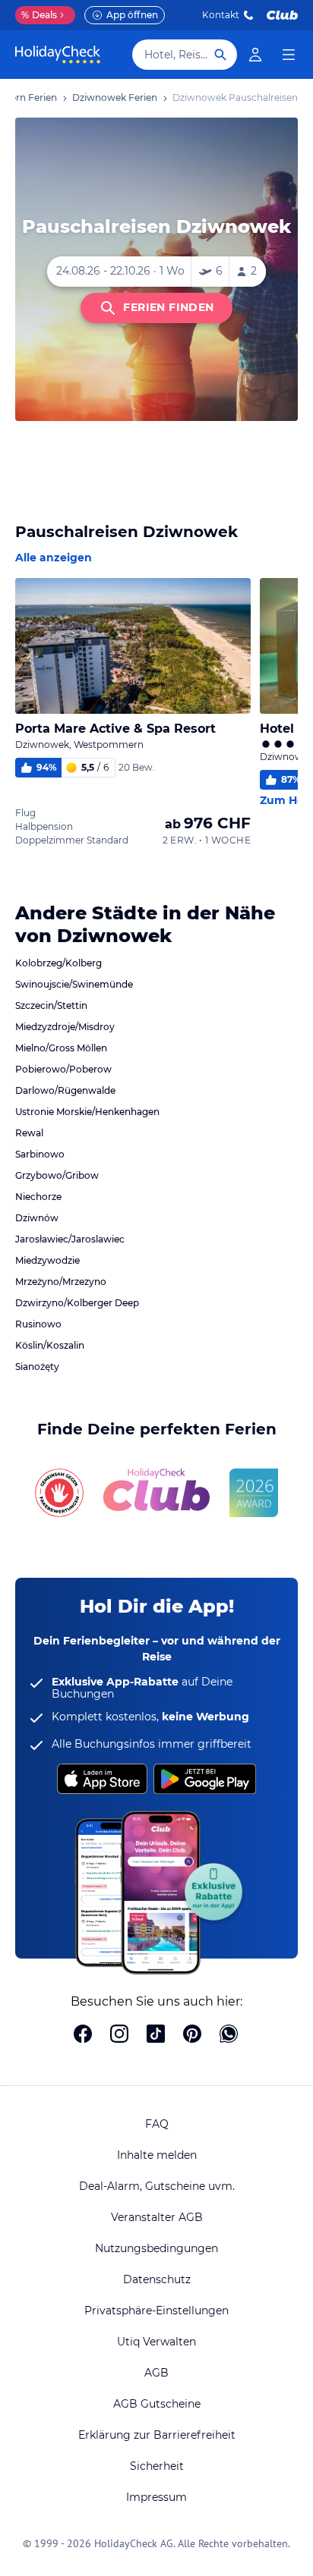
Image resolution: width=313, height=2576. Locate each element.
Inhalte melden (157, 2155)
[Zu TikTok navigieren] (156, 2035)
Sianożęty (37, 1367)
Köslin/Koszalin (50, 1345)
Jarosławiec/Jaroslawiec (70, 1239)
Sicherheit (157, 2466)
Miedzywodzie (47, 1260)
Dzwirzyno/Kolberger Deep (77, 1303)
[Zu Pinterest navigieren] (192, 2035)
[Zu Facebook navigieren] (83, 2035)
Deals (39, 15)
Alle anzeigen (54, 558)
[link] (255, 55)
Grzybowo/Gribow (57, 1175)
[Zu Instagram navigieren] (119, 2035)
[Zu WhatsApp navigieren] (229, 2035)
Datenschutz (157, 2279)
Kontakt (221, 15)
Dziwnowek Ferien (115, 97)
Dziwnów (37, 1218)
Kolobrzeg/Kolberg (58, 963)
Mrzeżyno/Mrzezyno (61, 1282)
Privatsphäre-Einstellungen (156, 2311)
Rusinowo (38, 1324)
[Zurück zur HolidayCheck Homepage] (58, 55)
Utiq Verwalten (156, 2342)
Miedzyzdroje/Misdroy (65, 1027)
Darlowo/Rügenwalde (65, 1090)
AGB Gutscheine (157, 2404)
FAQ (157, 2124)
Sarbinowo (40, 1154)
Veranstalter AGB (157, 2217)
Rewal (29, 1133)
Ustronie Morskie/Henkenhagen (87, 1112)
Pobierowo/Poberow (63, 1069)
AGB (156, 2373)
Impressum (156, 2497)
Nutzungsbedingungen (156, 2248)
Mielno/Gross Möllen (61, 1048)
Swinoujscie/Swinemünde (74, 984)
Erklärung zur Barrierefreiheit (157, 2435)
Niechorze (38, 1197)
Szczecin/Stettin (51, 1005)
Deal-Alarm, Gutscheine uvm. (157, 2186)
